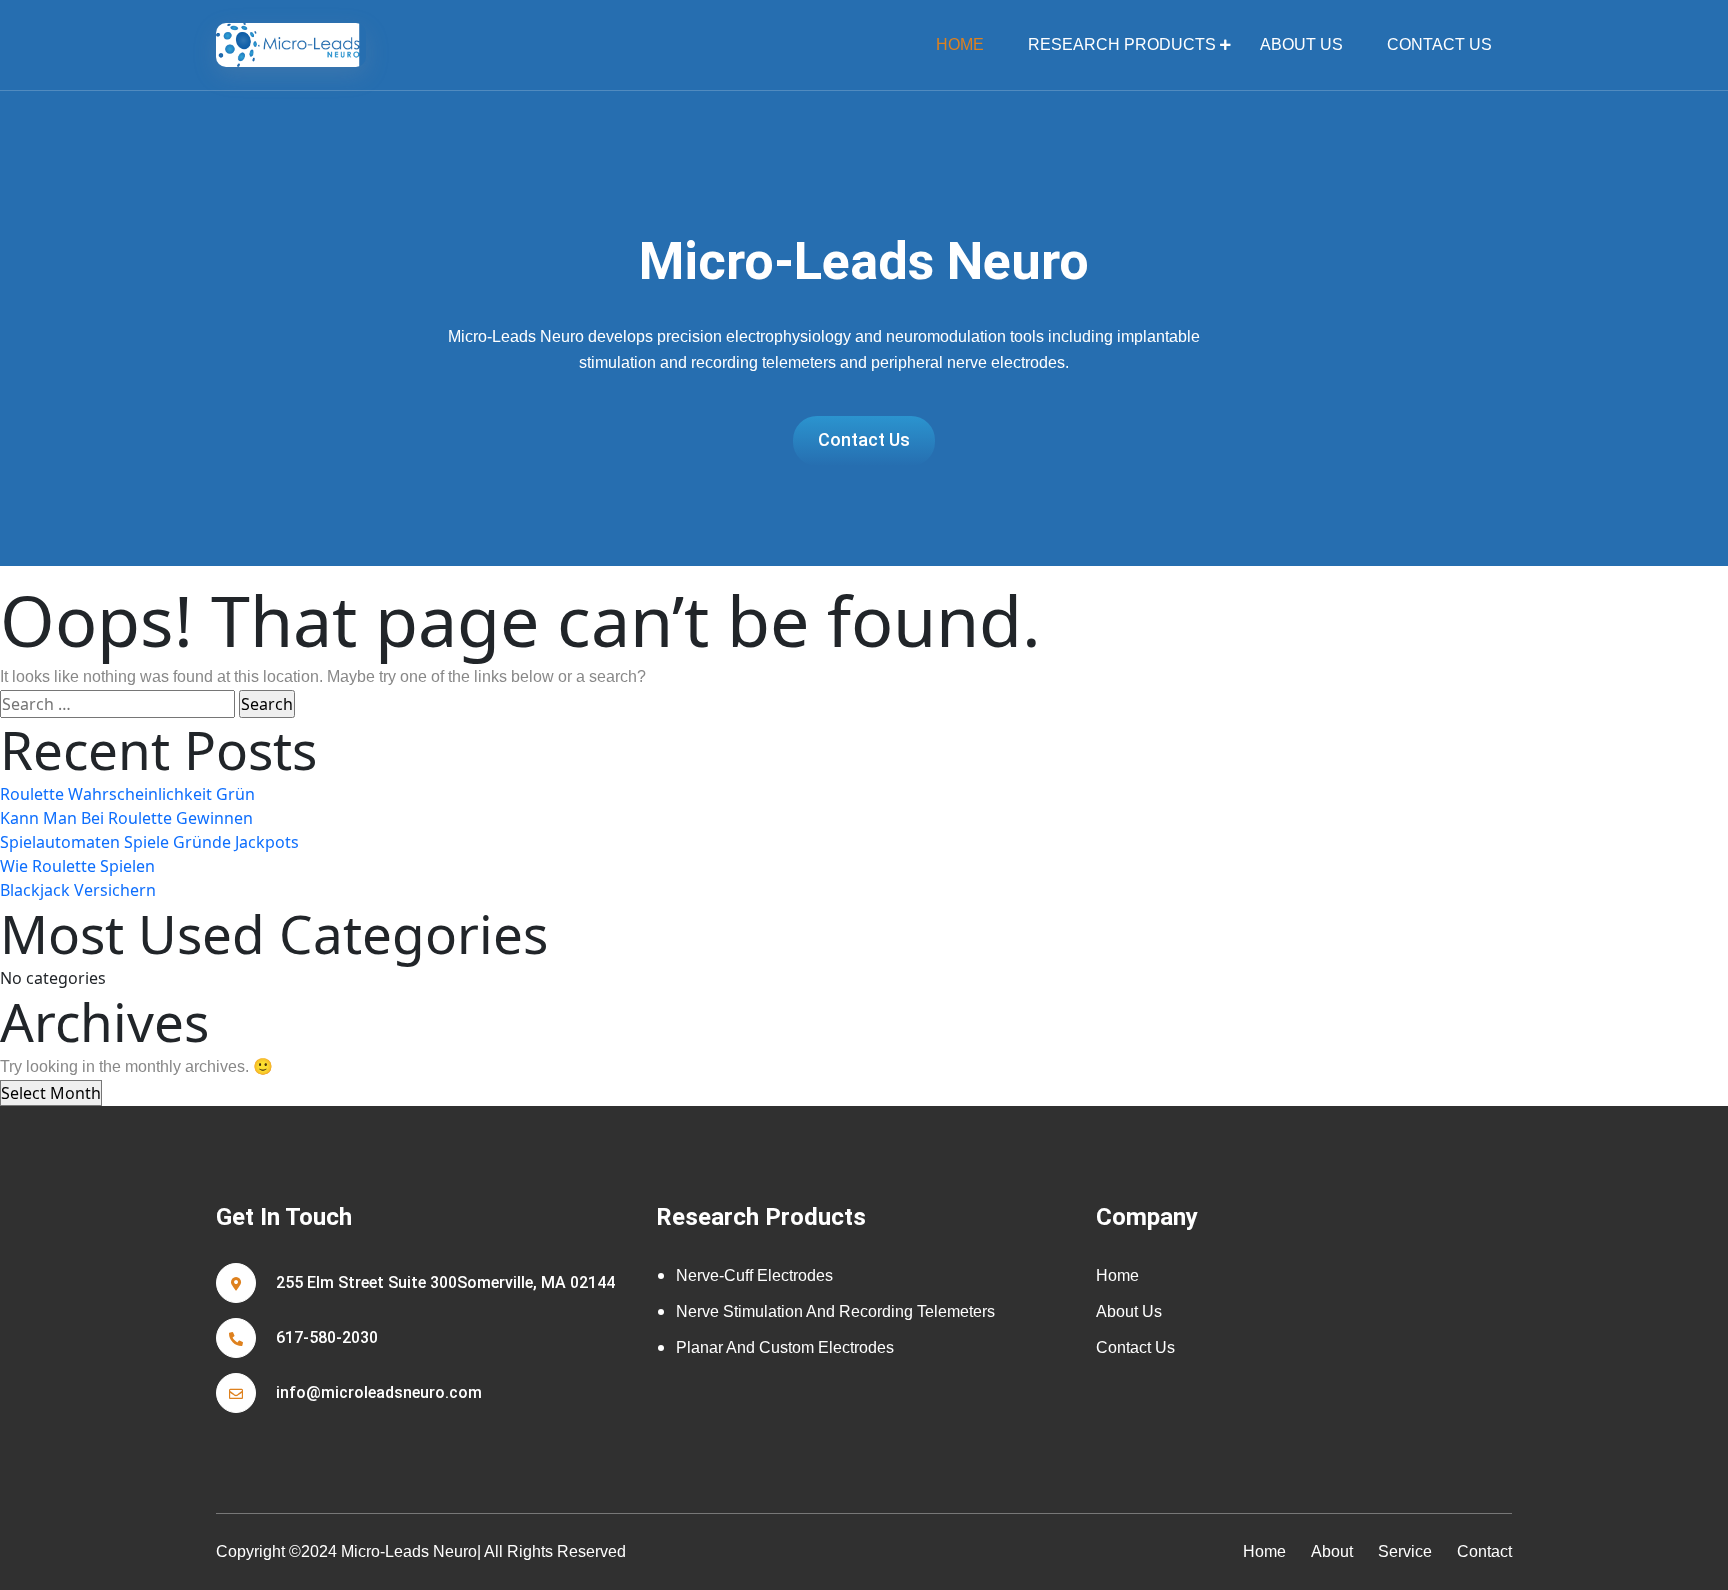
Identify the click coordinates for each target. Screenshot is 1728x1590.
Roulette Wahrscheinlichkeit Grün (127, 794)
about (1332, 1551)
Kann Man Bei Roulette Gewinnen (126, 818)
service (1405, 1551)
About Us (1301, 44)
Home (1117, 1275)
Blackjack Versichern (78, 890)
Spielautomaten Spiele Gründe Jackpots (149, 842)
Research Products (1122, 44)
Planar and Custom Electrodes (785, 1347)
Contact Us (1439, 44)
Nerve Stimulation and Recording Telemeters (835, 1311)
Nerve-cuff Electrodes (754, 1275)
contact (1484, 1551)
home (960, 44)
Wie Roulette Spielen (77, 866)
